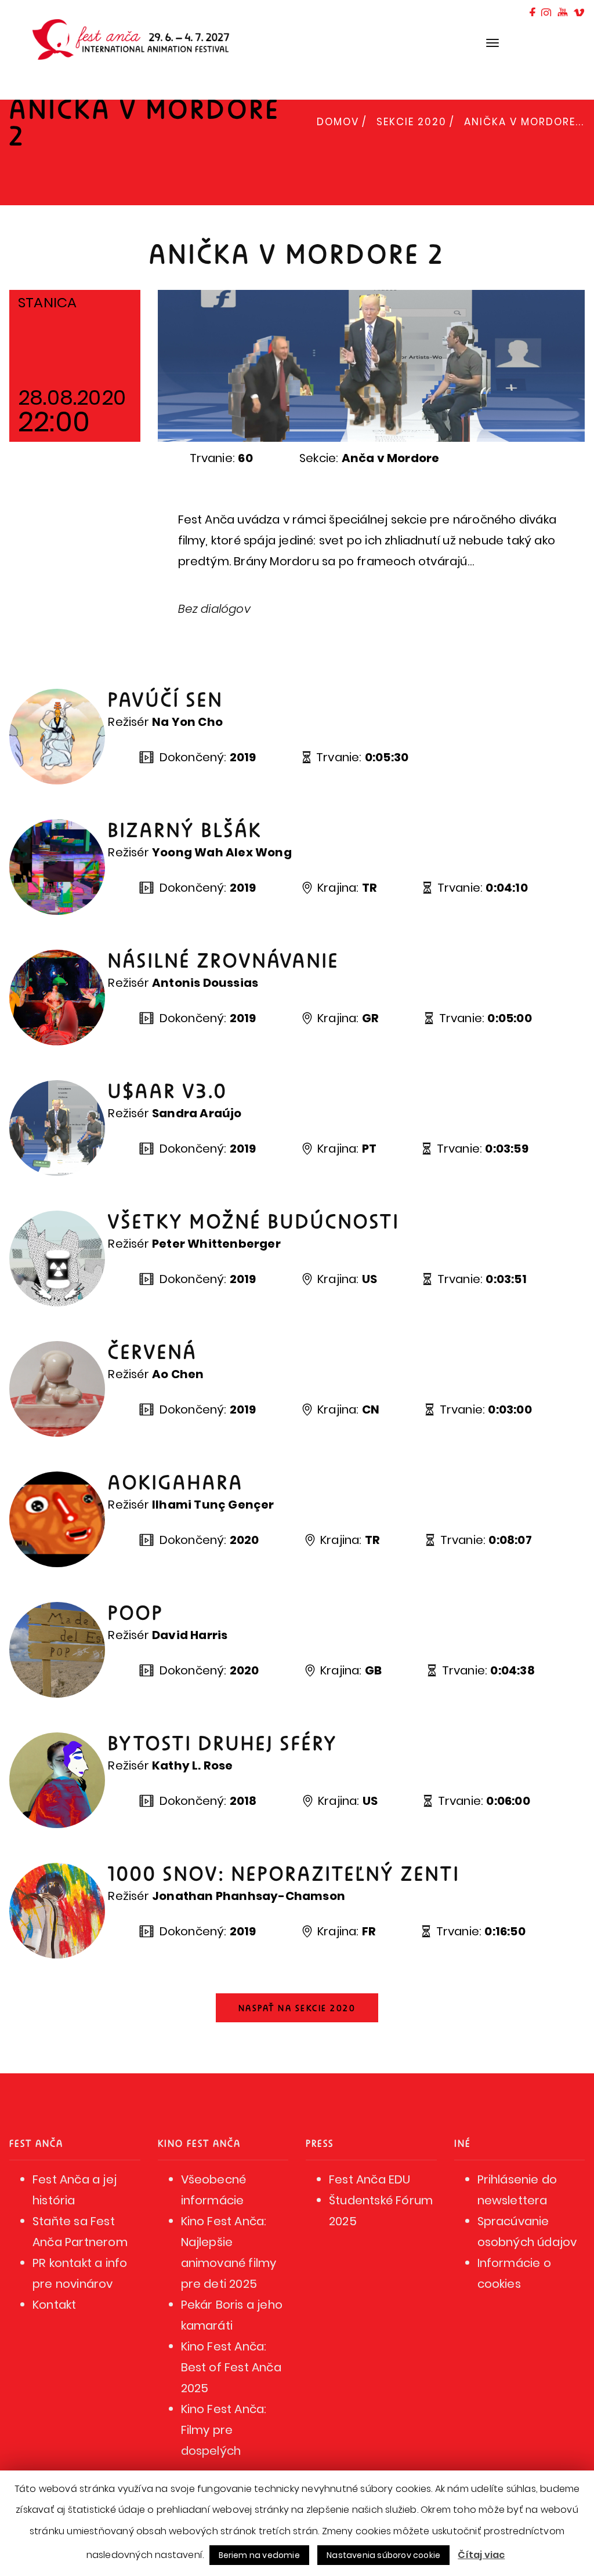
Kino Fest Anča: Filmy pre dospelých (224, 2430)
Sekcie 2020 (412, 122)
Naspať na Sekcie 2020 (297, 2008)
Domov (338, 122)
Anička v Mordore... (524, 122)
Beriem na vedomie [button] (259, 2555)
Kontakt (54, 2305)
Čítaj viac (481, 2555)
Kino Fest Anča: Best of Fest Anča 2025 (231, 2367)
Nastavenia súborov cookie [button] (383, 2555)
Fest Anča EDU (370, 2179)
